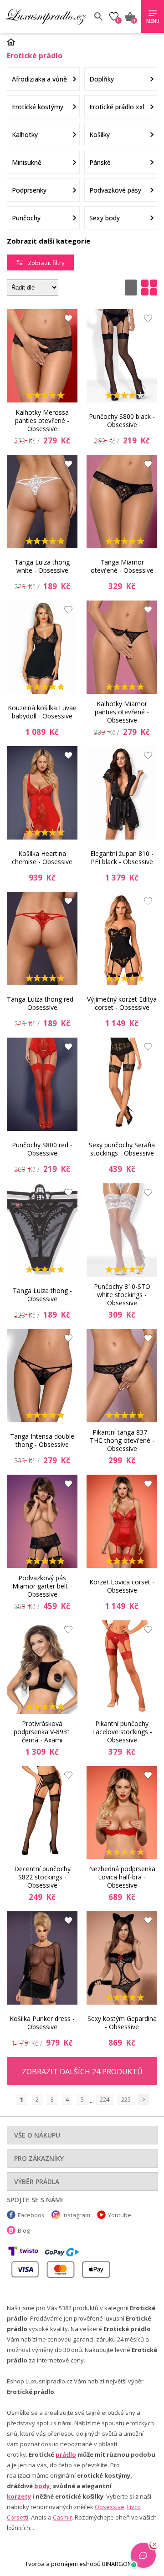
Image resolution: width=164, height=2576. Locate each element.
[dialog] (82, 1288)
